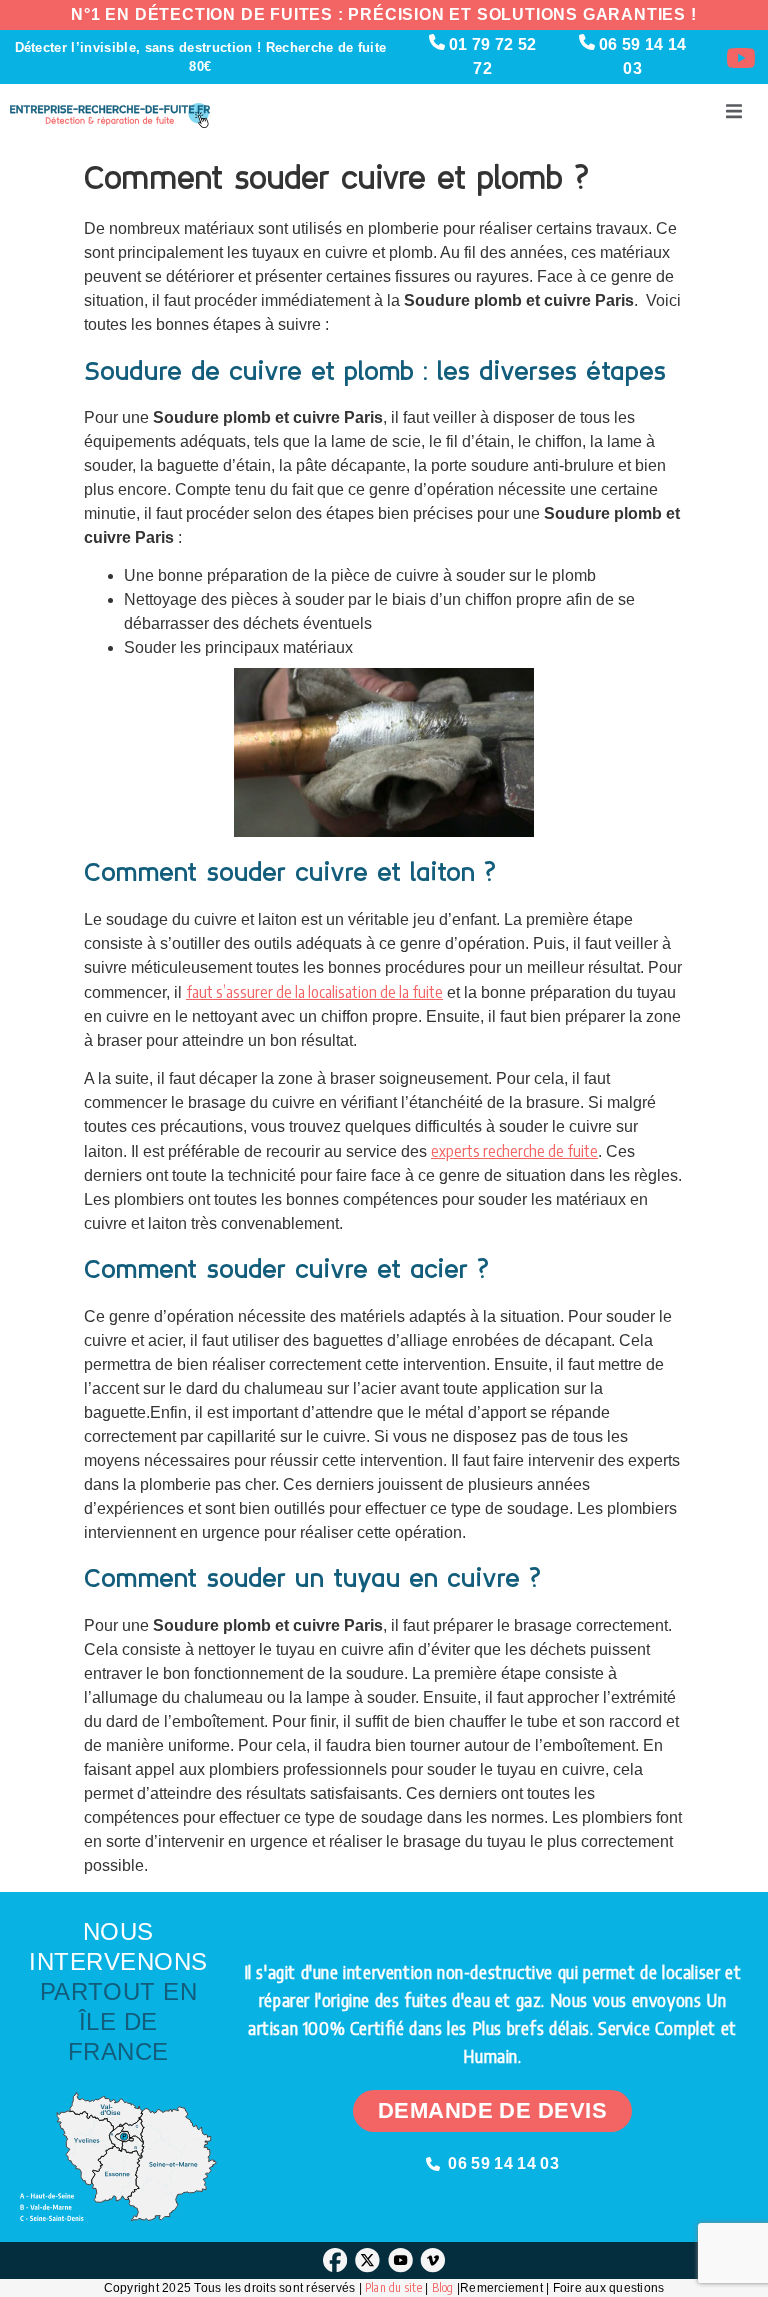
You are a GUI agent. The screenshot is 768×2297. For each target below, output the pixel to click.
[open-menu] (734, 114)
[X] (368, 2260)
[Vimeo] (433, 2260)
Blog (444, 2287)
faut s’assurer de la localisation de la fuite (314, 992)
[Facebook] (335, 2260)
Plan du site (393, 2287)
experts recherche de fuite (514, 1151)
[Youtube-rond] (400, 2260)
